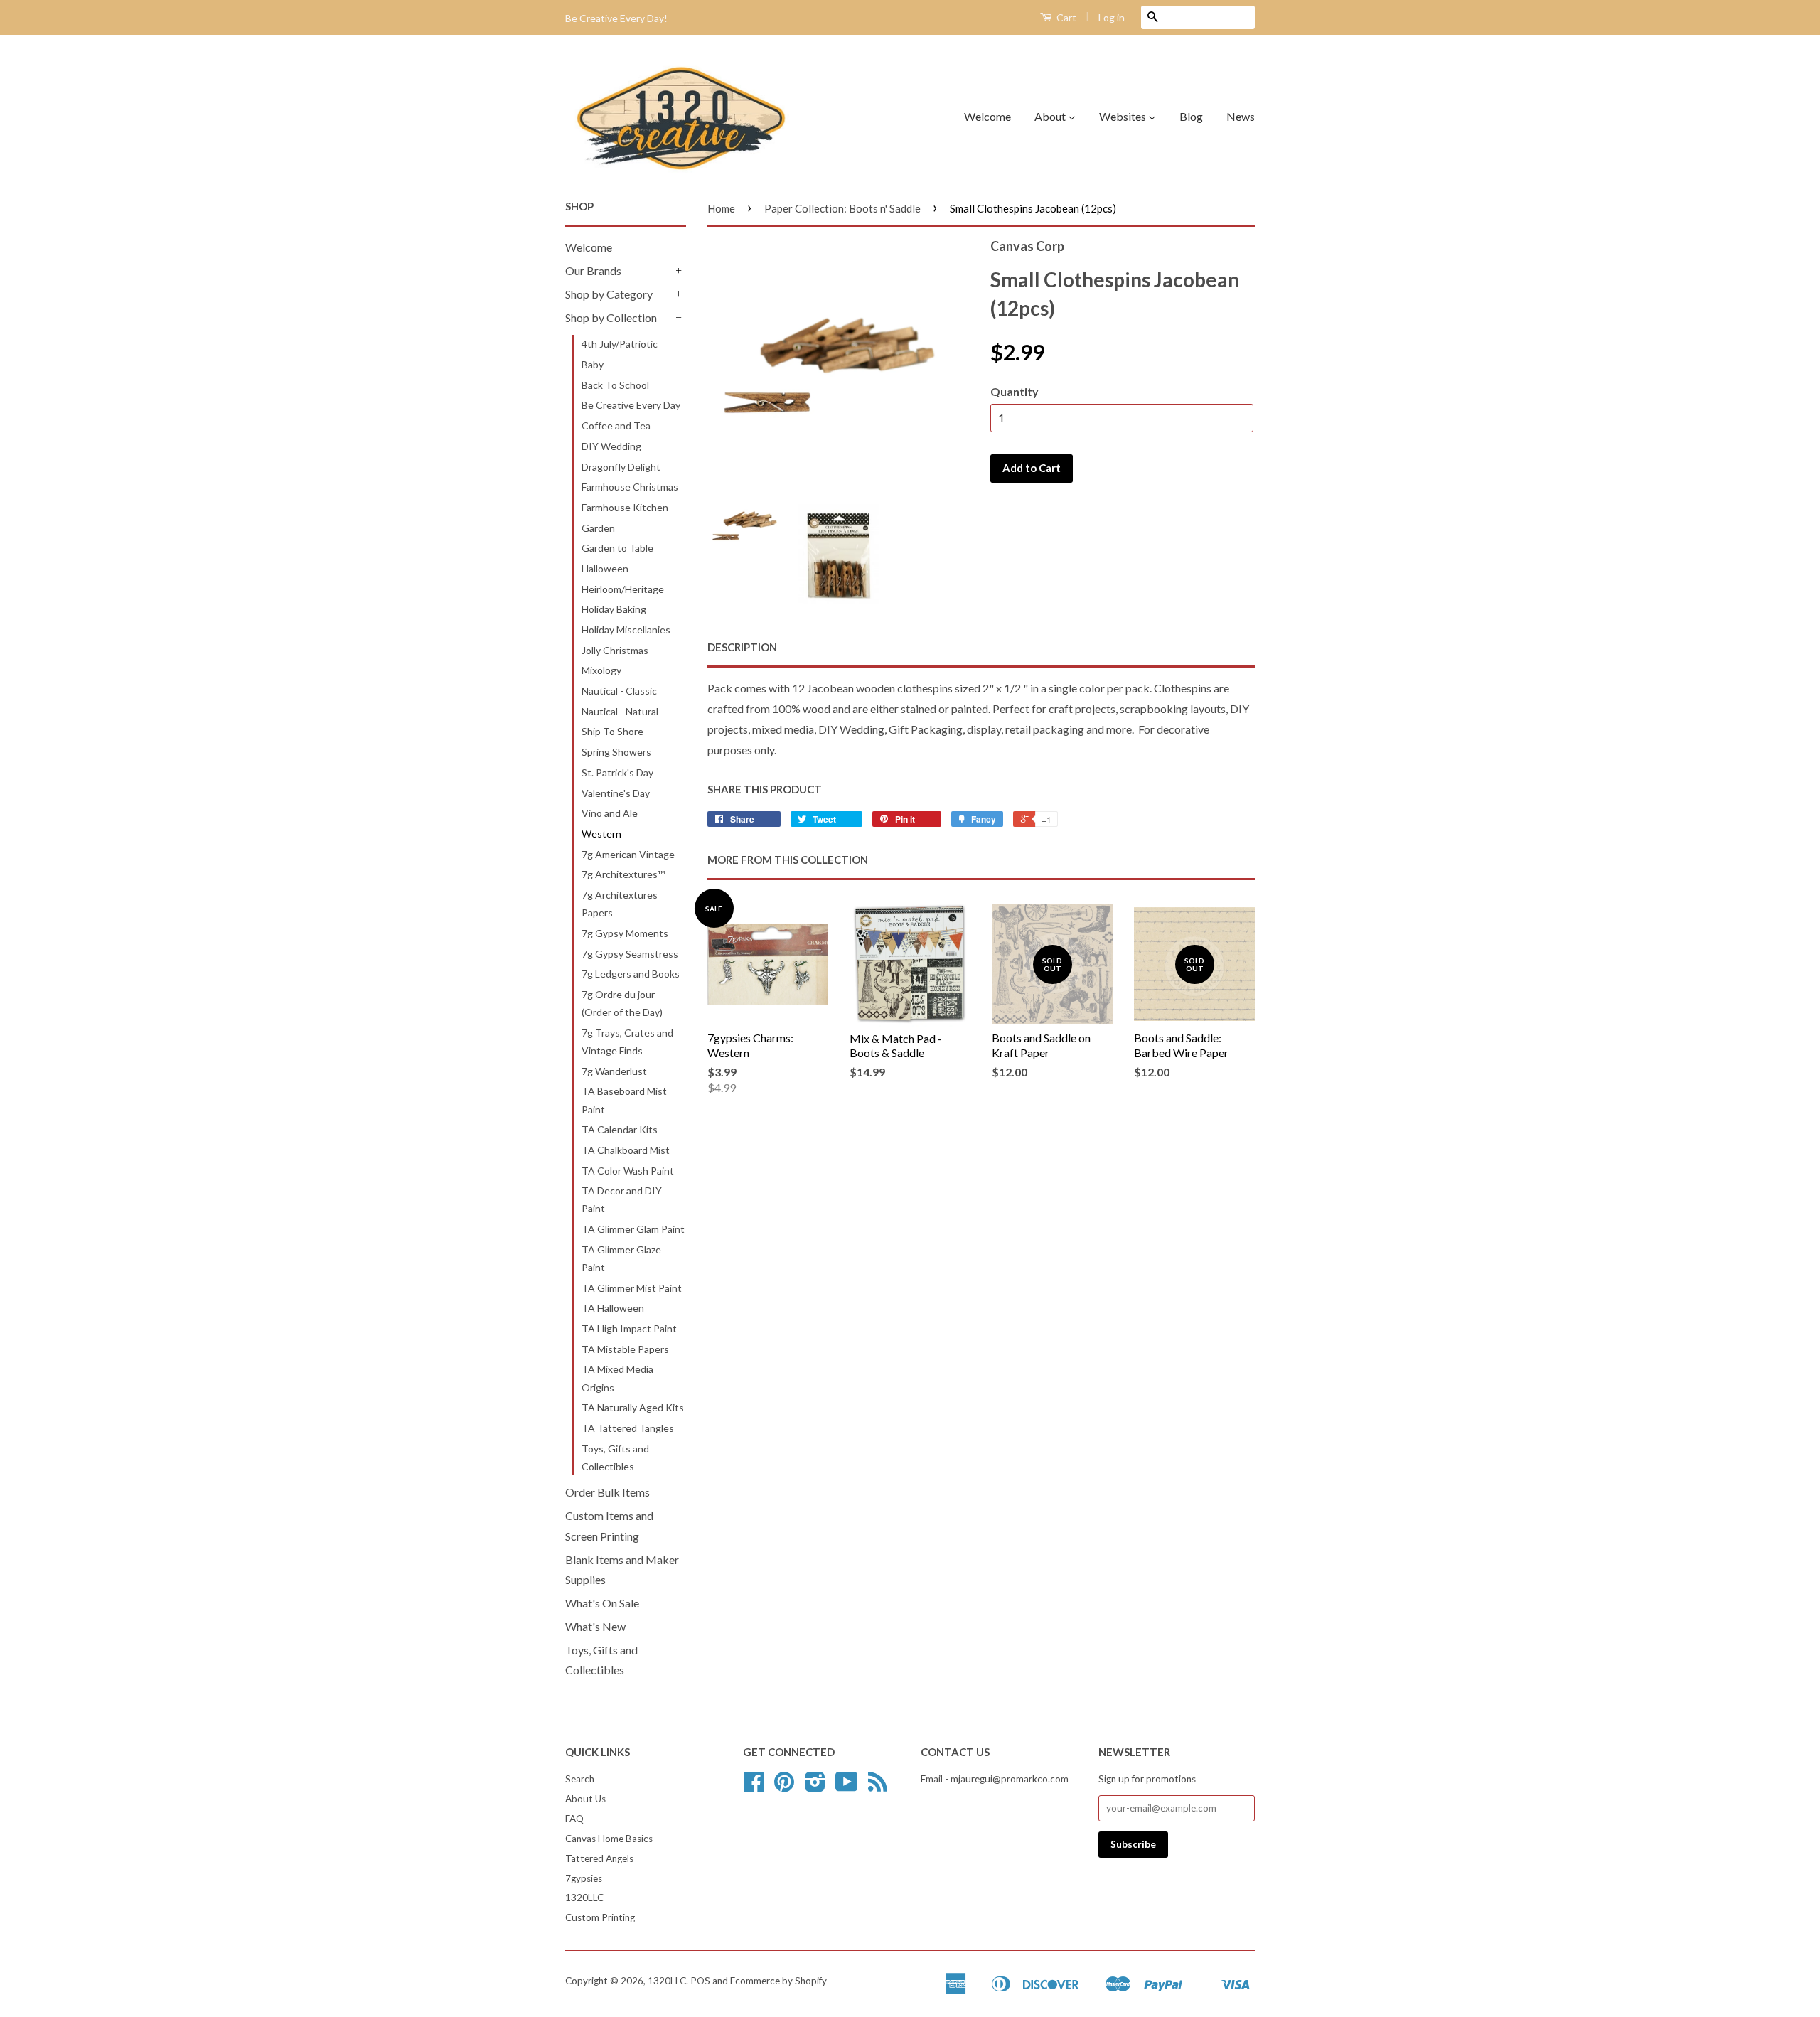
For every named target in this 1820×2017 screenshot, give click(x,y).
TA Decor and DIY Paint (622, 1199)
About (1051, 116)
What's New (595, 1626)
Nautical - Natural (620, 711)
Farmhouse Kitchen (625, 507)
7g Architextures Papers (620, 904)
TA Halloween (613, 1308)
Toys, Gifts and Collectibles (615, 1457)
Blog (1191, 116)
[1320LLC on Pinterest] (784, 1787)
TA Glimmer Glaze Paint (621, 1258)
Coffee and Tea (616, 426)
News (1241, 116)
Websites (1124, 116)
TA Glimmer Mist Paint (632, 1288)
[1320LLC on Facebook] (754, 1787)
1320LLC (584, 1898)
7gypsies (584, 1878)
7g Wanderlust (614, 1071)
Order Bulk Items (607, 1492)
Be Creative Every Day (631, 405)
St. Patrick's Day (617, 772)
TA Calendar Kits (620, 1129)
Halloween (605, 568)
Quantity (1015, 391)
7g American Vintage (628, 854)
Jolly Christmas (615, 650)
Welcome (987, 116)
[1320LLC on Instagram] (815, 1787)
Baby (593, 364)
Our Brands (593, 271)
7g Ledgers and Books (631, 974)
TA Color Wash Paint (628, 1171)
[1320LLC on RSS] (878, 1787)
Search (580, 1779)
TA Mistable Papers (625, 1349)
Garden (598, 528)
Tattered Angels (599, 1858)
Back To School (615, 385)
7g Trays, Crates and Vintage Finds (627, 1042)
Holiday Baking (614, 609)
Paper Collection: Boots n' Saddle (842, 208)
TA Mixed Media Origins (617, 1378)
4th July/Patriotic (620, 344)
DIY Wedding (611, 446)
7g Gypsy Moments (625, 933)
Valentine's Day (616, 793)
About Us (585, 1799)
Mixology (601, 670)
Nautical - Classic (619, 691)
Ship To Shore (612, 731)
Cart (1065, 17)
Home (721, 208)
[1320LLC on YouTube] (847, 1787)
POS (700, 1981)
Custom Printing (600, 1917)
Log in (1112, 17)
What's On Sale (602, 1603)
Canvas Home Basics (609, 1839)
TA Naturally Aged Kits (633, 1407)
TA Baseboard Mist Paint (624, 1100)
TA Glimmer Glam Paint (633, 1229)
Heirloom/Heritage (623, 589)
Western (601, 834)
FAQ (574, 1819)
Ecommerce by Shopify (778, 1981)
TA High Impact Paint (629, 1328)
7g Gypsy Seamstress (630, 954)
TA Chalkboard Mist (626, 1150)
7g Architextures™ (623, 874)
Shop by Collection (611, 317)
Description (742, 647)
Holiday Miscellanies (626, 630)
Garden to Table (617, 548)
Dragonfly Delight (621, 467)
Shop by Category (609, 294)
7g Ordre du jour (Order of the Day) (622, 1003)
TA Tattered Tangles (628, 1428)
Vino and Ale (610, 813)
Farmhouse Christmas (630, 487)
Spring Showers (616, 752)
